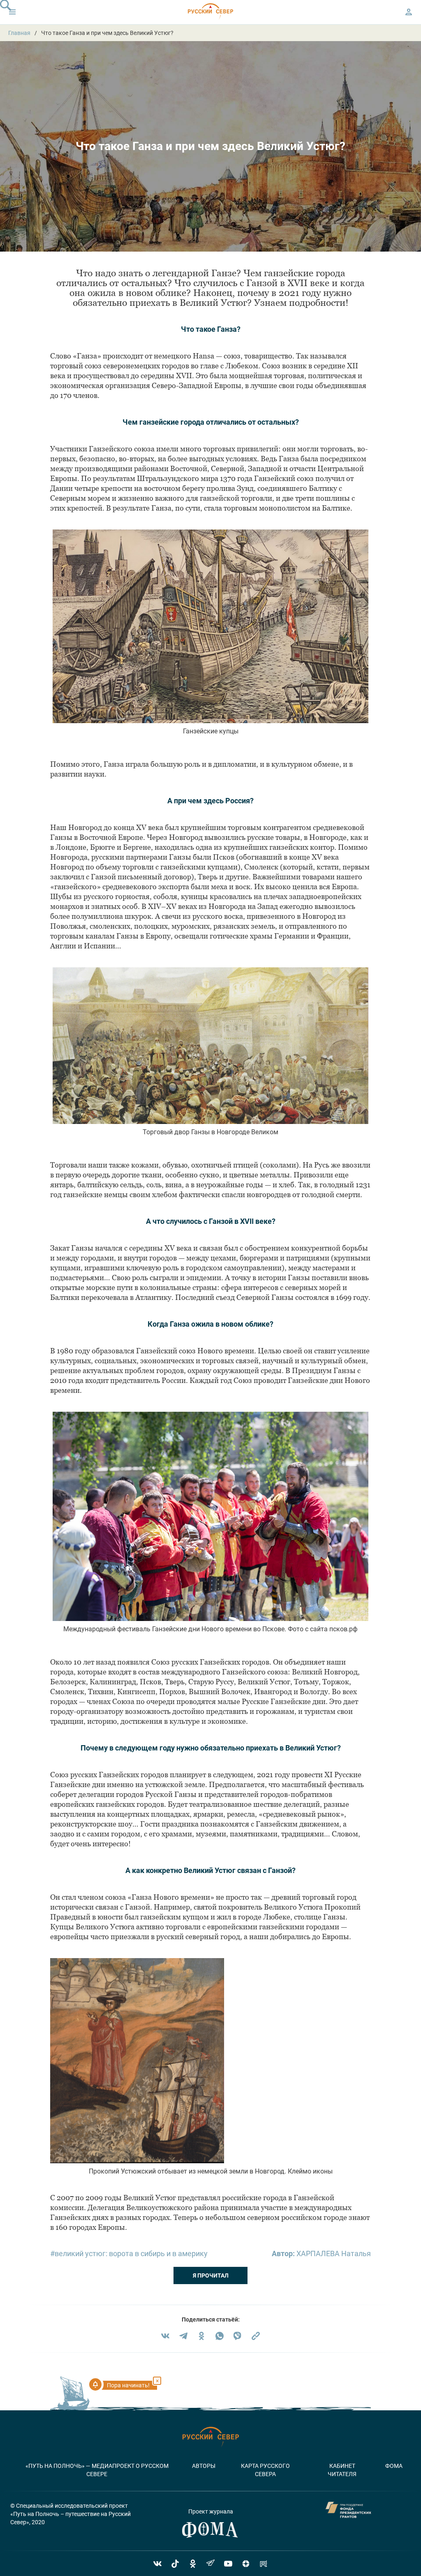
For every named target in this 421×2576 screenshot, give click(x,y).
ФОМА (394, 2466)
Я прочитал (211, 2275)
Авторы (204, 2466)
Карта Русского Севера (265, 2470)
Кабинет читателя (342, 2470)
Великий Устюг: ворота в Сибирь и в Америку (131, 2253)
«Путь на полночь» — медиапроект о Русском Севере (97, 2470)
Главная (19, 33)
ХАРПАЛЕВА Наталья (334, 2253)
